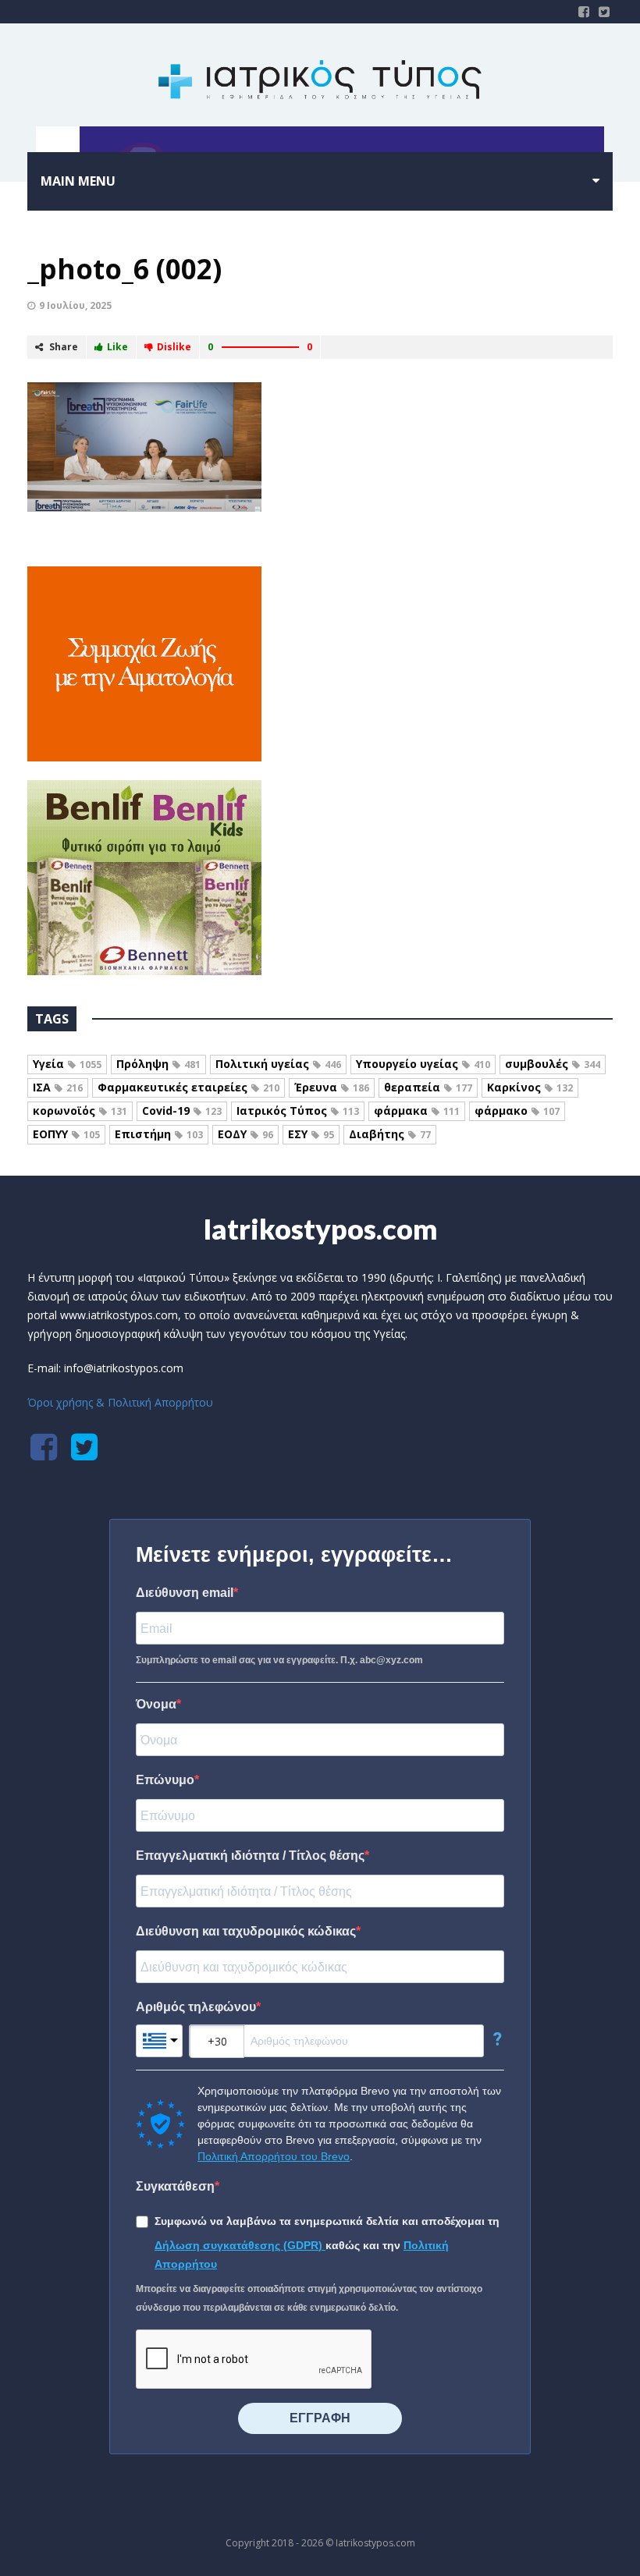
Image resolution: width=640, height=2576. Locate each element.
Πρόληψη (158, 1064)
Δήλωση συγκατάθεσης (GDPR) (240, 2245)
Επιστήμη (159, 1134)
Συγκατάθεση (175, 2186)
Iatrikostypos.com (320, 1229)
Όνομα (156, 1704)
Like (117, 347)
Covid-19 (182, 1111)
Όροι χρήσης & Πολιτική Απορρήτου (120, 1402)
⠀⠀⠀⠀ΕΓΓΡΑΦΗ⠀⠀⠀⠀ (320, 2418)
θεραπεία (428, 1087)
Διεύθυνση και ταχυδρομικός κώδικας (246, 1931)
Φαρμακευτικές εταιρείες (188, 1087)
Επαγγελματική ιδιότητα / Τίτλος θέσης (250, 1856)
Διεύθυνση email (185, 1593)
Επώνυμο (165, 1780)
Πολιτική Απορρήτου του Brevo (274, 2156)
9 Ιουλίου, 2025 (75, 305)
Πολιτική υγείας (278, 1064)
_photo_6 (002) (124, 269)
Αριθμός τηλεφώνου (196, 2007)
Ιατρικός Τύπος (298, 1111)
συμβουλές (553, 1064)
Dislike (174, 347)
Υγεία (67, 1064)
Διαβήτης (390, 1134)
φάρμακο (517, 1111)
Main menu (78, 181)
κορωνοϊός (80, 1111)
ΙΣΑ (58, 1087)
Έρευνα (332, 1087)
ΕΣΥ (311, 1134)
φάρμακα (417, 1111)
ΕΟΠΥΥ (66, 1134)
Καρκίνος (530, 1087)
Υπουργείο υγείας (423, 1064)
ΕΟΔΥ (245, 1134)
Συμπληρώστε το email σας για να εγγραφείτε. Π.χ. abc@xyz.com (279, 1660)
